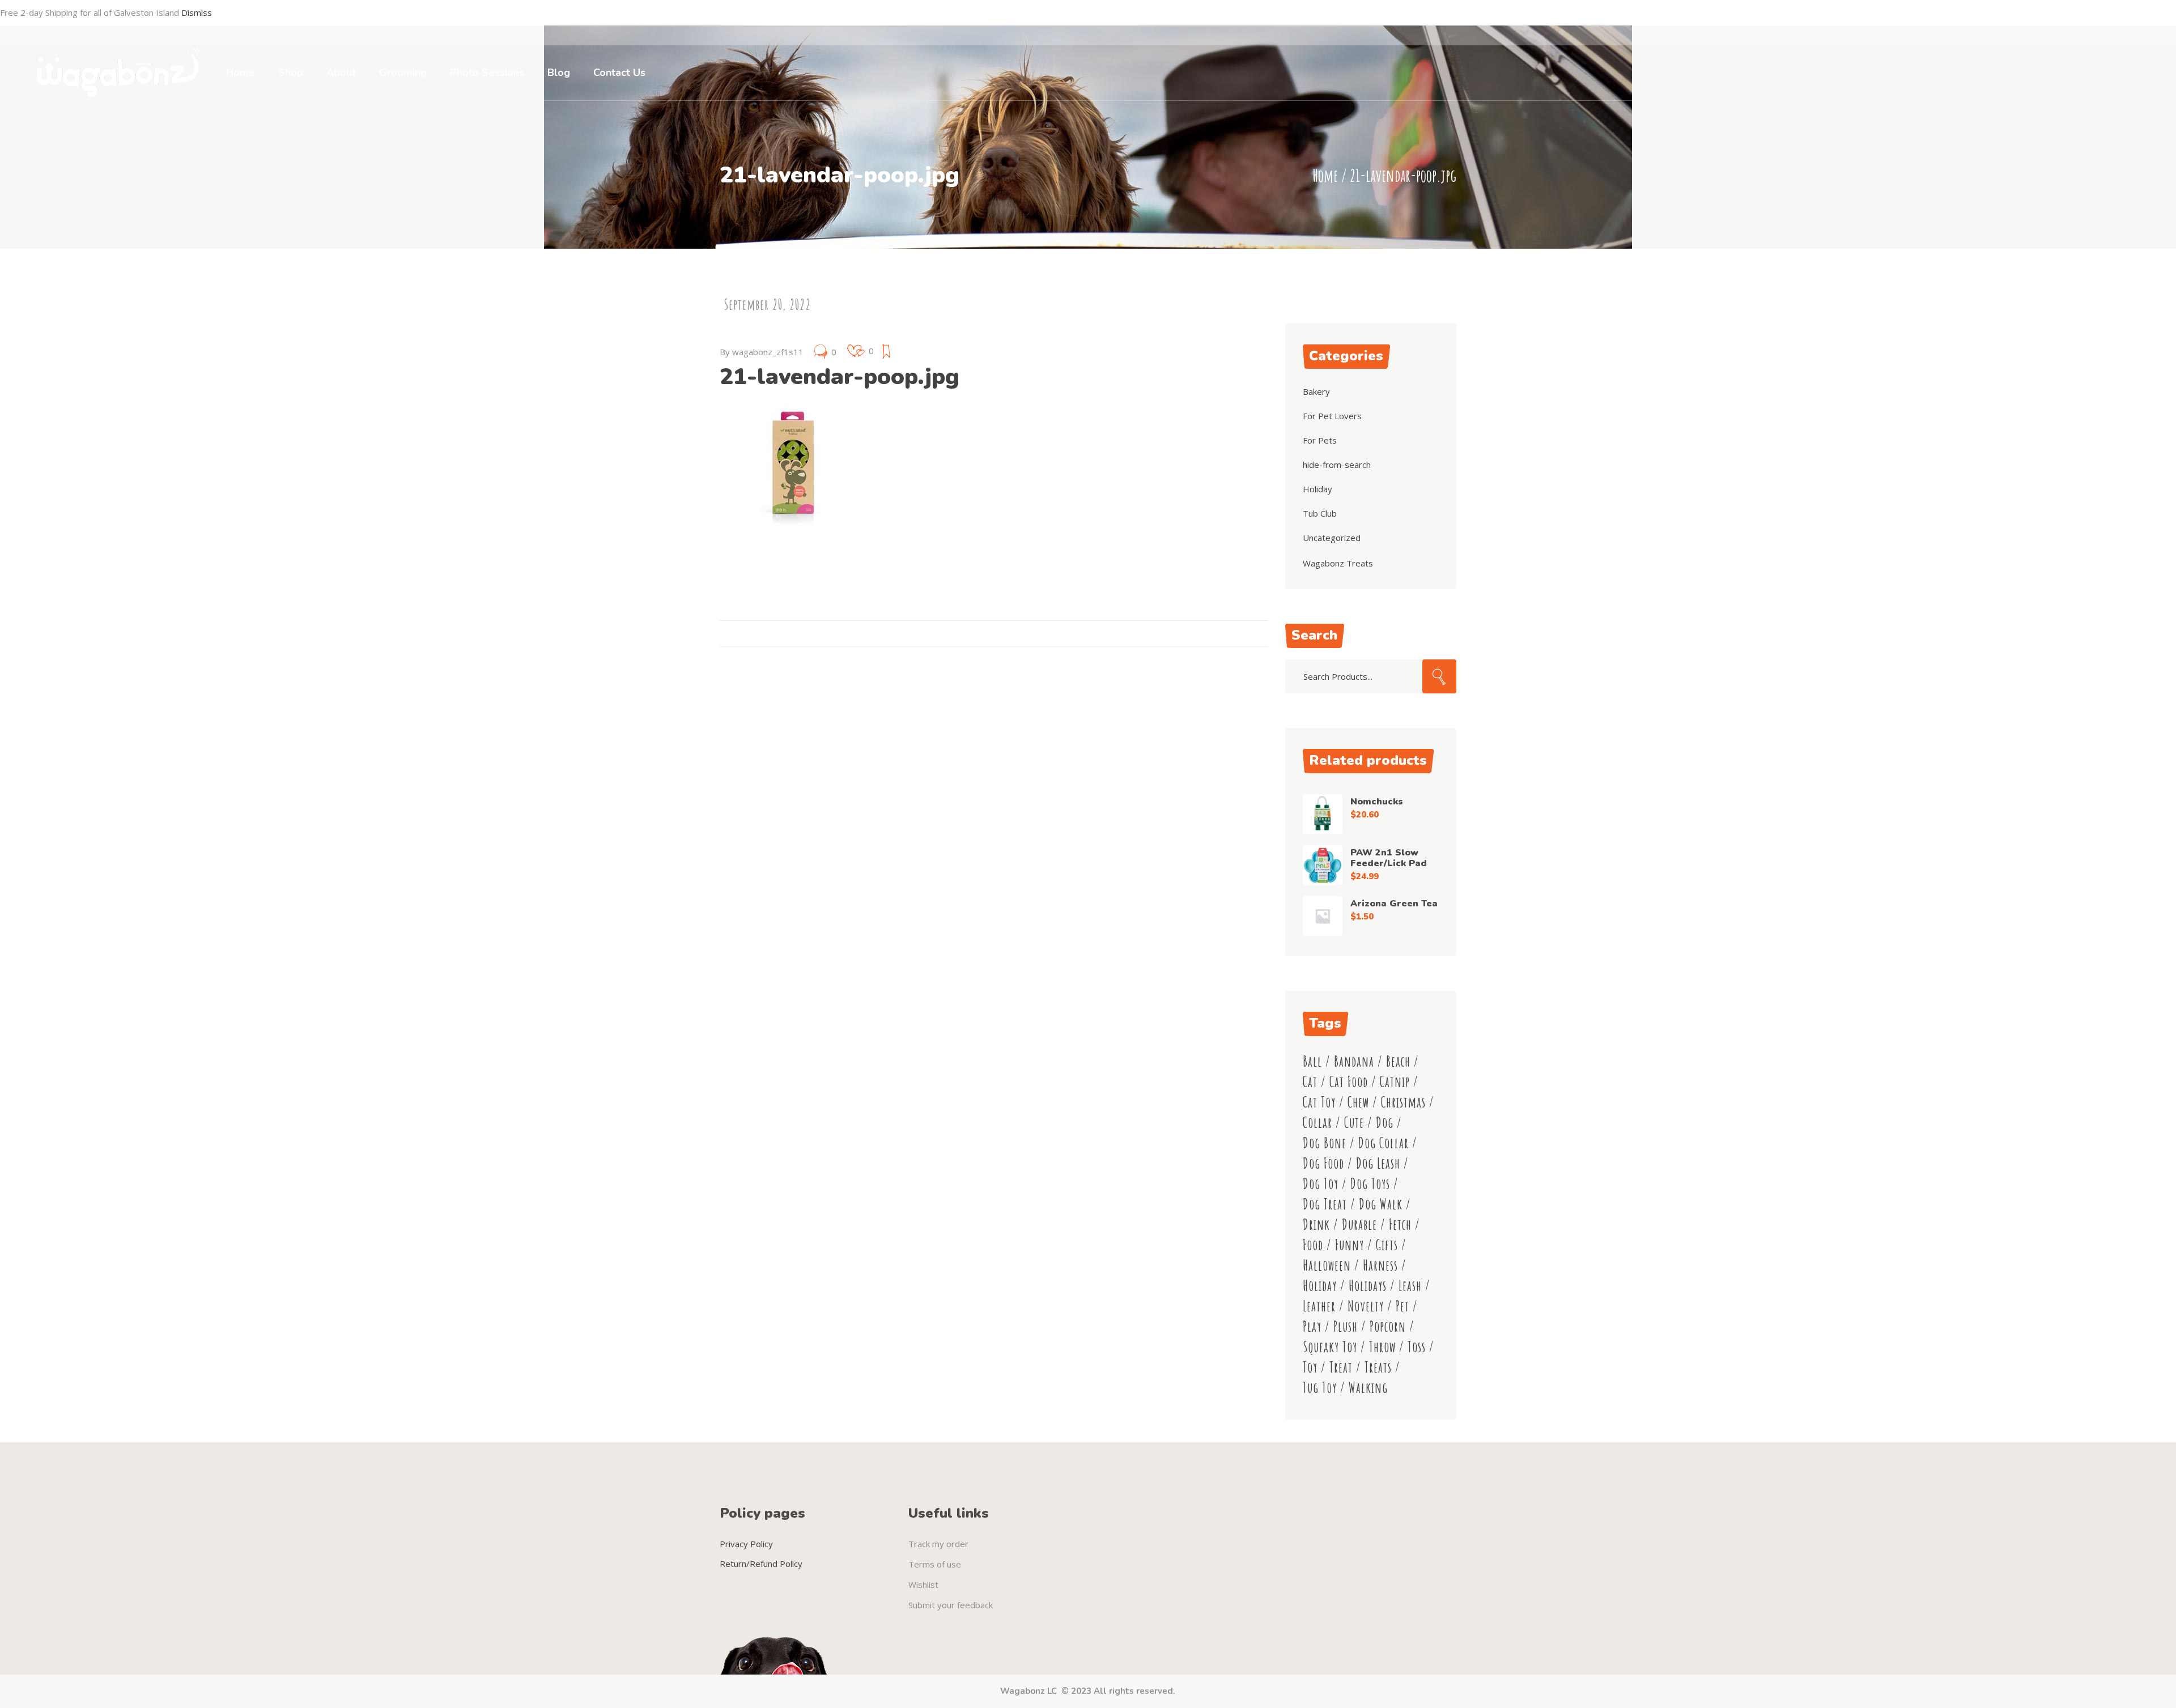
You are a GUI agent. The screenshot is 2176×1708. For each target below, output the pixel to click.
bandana (1354, 1061)
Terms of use (935, 1564)
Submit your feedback (951, 1605)
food (1313, 1245)
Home (1325, 175)
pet (1402, 1306)
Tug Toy (1320, 1388)
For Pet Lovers (1332, 416)
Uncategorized (1332, 538)
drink (1316, 1224)
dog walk (1381, 1204)
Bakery (1316, 391)
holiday (1320, 1286)
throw (1382, 1347)
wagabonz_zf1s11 (768, 352)
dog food (1323, 1163)
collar (1317, 1123)
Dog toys (1370, 1184)
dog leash (1378, 1163)
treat (1341, 1367)
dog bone (1325, 1143)
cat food (1349, 1082)
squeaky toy (1330, 1347)
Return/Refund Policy (761, 1564)
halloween (1327, 1265)
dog (1385, 1123)
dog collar (1384, 1143)
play (1312, 1326)
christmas (1403, 1102)
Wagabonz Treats (1338, 563)
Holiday (1317, 489)
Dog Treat (1325, 1204)
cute (1354, 1123)
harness (1380, 1265)
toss (1417, 1347)
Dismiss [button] (197, 12)
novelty (1366, 1306)
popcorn (1388, 1326)
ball (1312, 1061)
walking (1368, 1388)
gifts (1387, 1245)
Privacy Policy (746, 1544)
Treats (1378, 1367)
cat (1310, 1082)
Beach (1398, 1061)
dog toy (1321, 1184)
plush (1346, 1326)
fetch (1400, 1224)
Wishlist (923, 1585)
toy (1310, 1367)
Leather (1319, 1306)
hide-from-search (1337, 465)
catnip (1395, 1082)
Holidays (1368, 1286)
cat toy (1319, 1102)
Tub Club (1320, 513)
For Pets (1320, 440)
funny (1350, 1245)
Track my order (938, 1544)
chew (1358, 1102)
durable (1359, 1224)
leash (1410, 1286)
